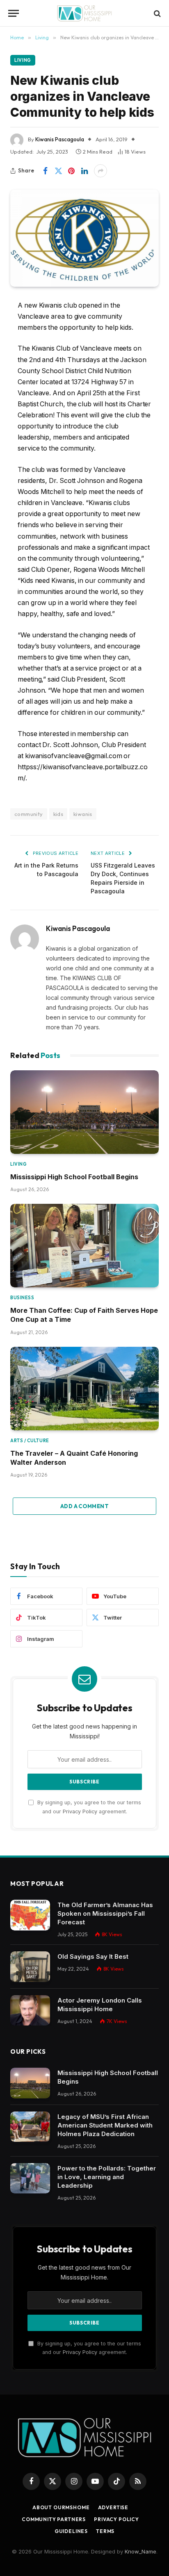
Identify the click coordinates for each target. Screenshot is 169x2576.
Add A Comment (84, 1506)
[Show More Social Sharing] (100, 171)
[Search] (156, 13)
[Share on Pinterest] (71, 171)
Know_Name (140, 2551)
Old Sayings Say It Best (93, 1956)
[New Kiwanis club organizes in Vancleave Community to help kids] (84, 238)
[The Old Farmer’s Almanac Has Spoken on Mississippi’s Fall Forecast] (30, 1915)
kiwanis (83, 814)
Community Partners (54, 2519)
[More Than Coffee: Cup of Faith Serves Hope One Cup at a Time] (84, 1246)
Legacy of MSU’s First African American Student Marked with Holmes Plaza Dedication (105, 2125)
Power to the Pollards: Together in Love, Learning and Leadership (107, 2177)
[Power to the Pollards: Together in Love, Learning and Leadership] (30, 2178)
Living (23, 60)
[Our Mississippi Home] (84, 13)
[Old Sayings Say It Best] (30, 1967)
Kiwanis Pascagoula (60, 139)
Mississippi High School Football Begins (74, 1177)
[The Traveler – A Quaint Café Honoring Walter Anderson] (84, 1389)
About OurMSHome (61, 2507)
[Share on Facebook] (45, 171)
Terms (105, 2531)
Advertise (113, 2507)
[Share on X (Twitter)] (58, 171)
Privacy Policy (80, 1811)
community (29, 814)
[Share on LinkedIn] (84, 171)
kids (58, 814)
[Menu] (14, 13)
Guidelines (71, 2531)
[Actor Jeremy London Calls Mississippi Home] (30, 2011)
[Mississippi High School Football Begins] (84, 1112)
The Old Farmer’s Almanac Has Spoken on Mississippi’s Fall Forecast (105, 1913)
